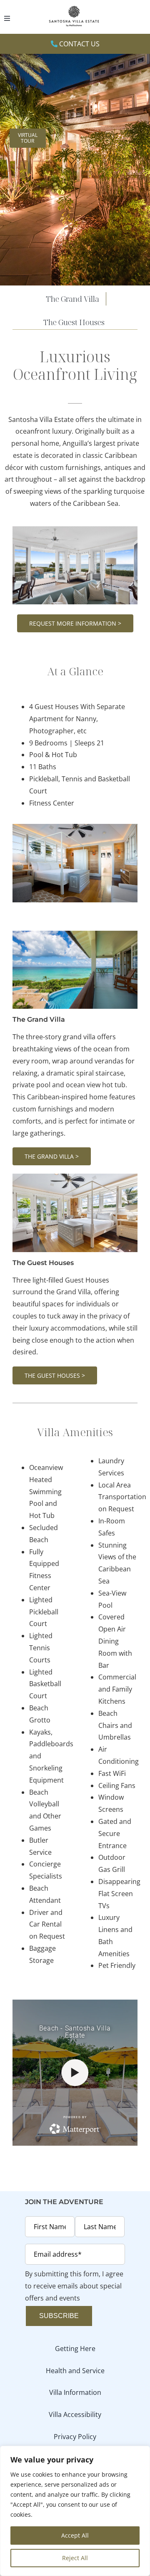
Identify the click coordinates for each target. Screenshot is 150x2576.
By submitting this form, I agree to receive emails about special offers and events (74, 2286)
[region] (75, 2511)
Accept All (75, 2535)
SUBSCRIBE (59, 2316)
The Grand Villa (39, 1019)
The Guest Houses (43, 1263)
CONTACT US (79, 44)
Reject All (75, 2558)
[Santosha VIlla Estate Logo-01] (75, 7)
